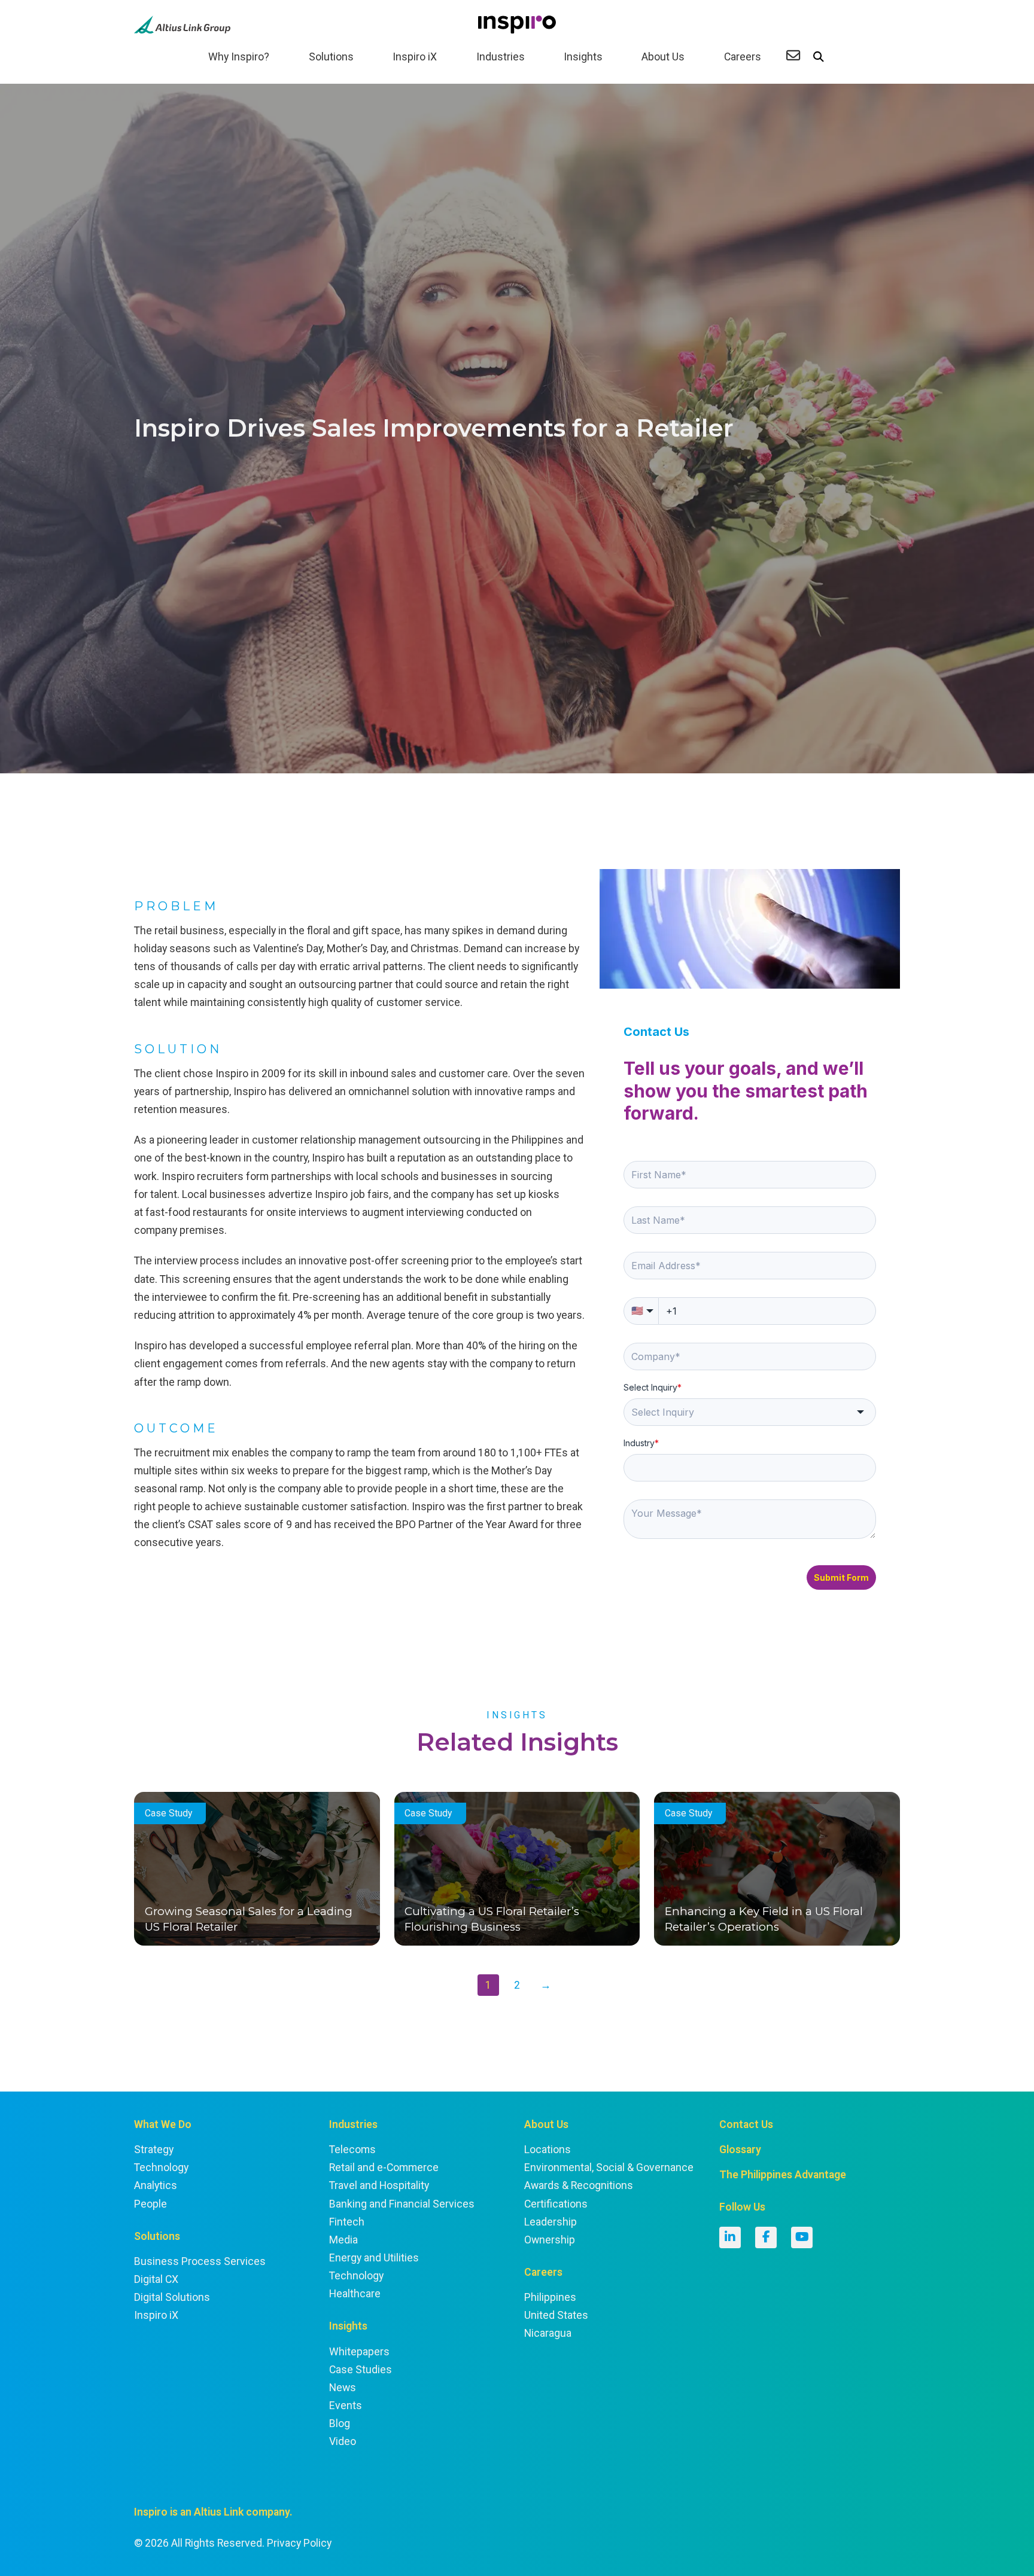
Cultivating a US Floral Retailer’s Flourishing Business (492, 1919)
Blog (340, 2423)
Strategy (154, 2150)
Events (346, 2406)
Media (343, 2240)
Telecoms (352, 2150)
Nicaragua (548, 2333)
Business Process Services (200, 2261)
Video (343, 2441)
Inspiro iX (415, 57)
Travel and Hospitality (379, 2185)
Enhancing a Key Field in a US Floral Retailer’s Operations (764, 1919)
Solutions (331, 57)
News (343, 2388)
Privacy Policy (299, 2543)
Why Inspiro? (239, 57)
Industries (501, 57)
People (150, 2204)
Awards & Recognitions (579, 2185)
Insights (583, 57)
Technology (161, 2168)
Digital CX (156, 2279)
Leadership (551, 2222)
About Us (663, 57)
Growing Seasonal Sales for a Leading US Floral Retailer (249, 1919)
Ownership (550, 2240)
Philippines (550, 2297)
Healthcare (355, 2294)
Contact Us (746, 2124)
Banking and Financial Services (402, 2204)
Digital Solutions (172, 2297)
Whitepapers (359, 2352)
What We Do (163, 2124)
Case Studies (361, 2370)
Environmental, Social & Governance (609, 2168)
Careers (743, 57)
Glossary (740, 2150)
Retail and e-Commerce (384, 2168)
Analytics (156, 2185)
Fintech (347, 2222)
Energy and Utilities (374, 2258)
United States (556, 2315)
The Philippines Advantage (783, 2175)
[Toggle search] (819, 57)
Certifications (556, 2204)
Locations (548, 2150)
